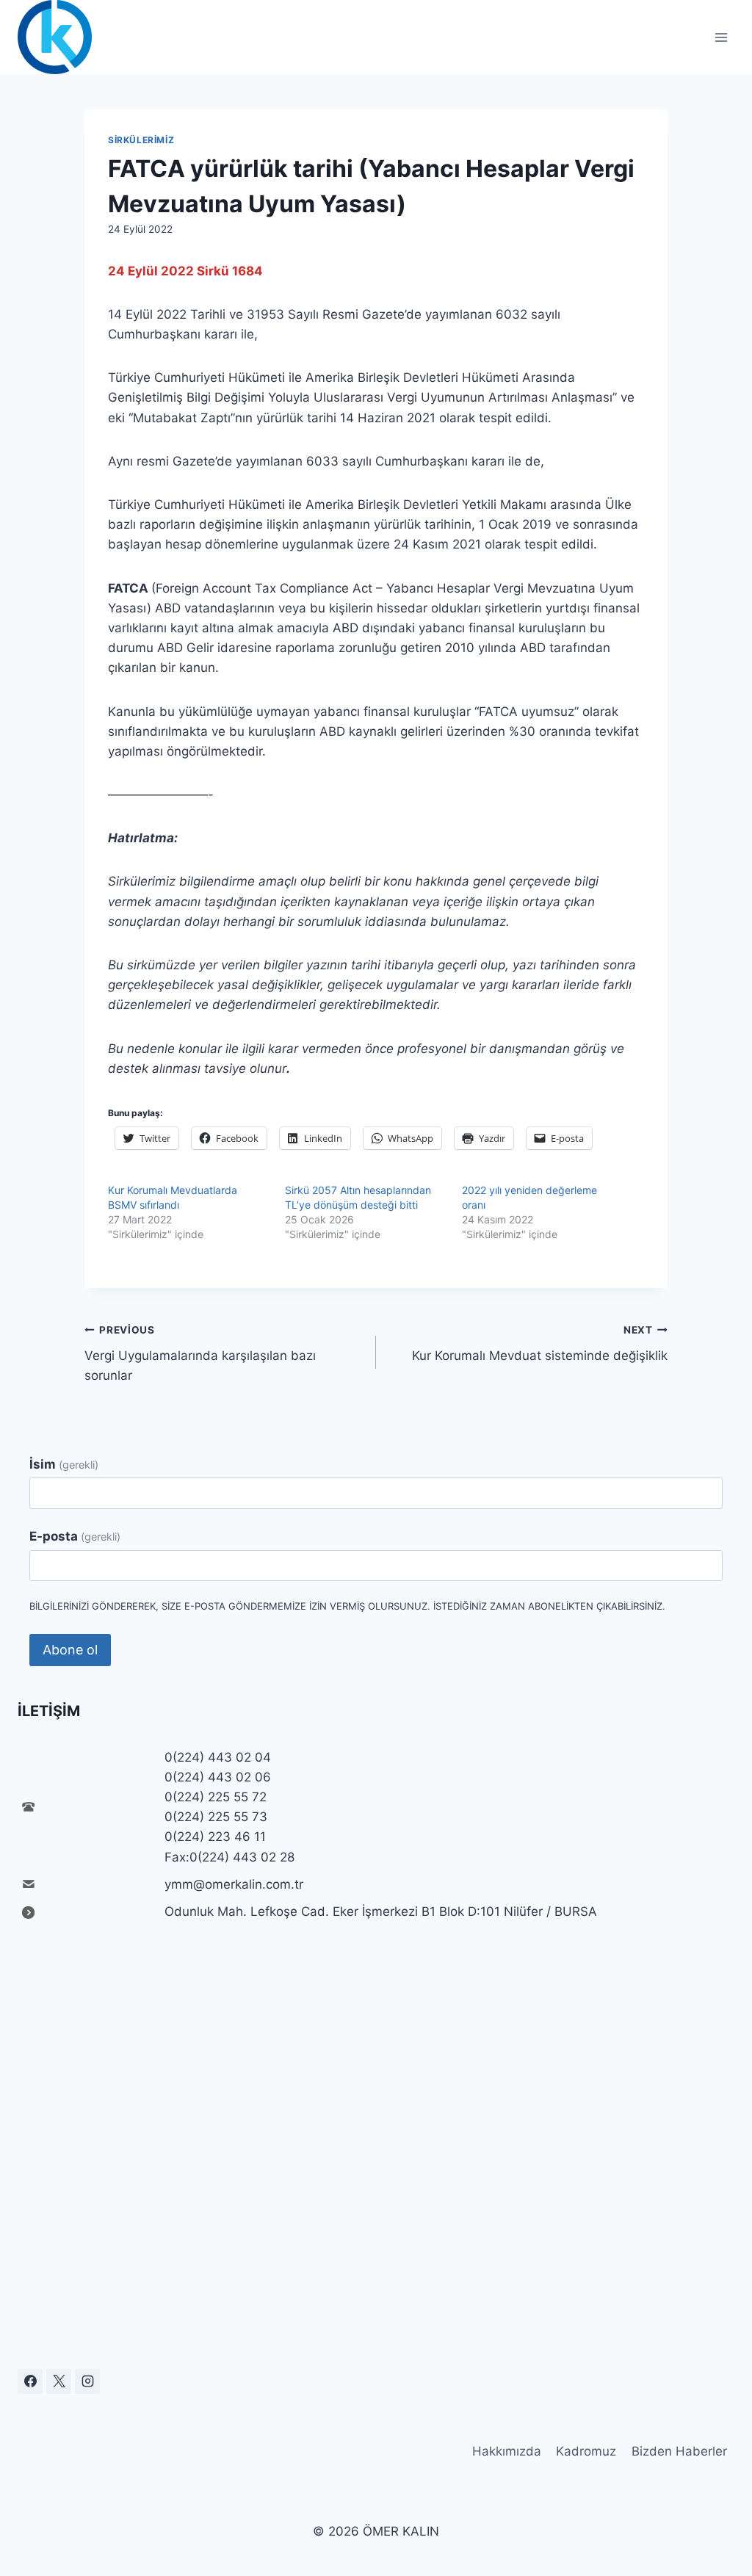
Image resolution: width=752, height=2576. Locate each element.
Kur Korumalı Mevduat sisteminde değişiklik (540, 1343)
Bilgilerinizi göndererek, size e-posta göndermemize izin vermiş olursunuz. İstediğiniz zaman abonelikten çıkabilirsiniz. (347, 1606)
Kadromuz (586, 2451)
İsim (64, 1464)
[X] (59, 2381)
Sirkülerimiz (141, 140)
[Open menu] (721, 37)
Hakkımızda (507, 2451)
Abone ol (70, 1650)
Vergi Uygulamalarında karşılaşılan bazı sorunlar (200, 1353)
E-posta (75, 1536)
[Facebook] (30, 2381)
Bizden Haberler (679, 2451)
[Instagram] (87, 2381)
